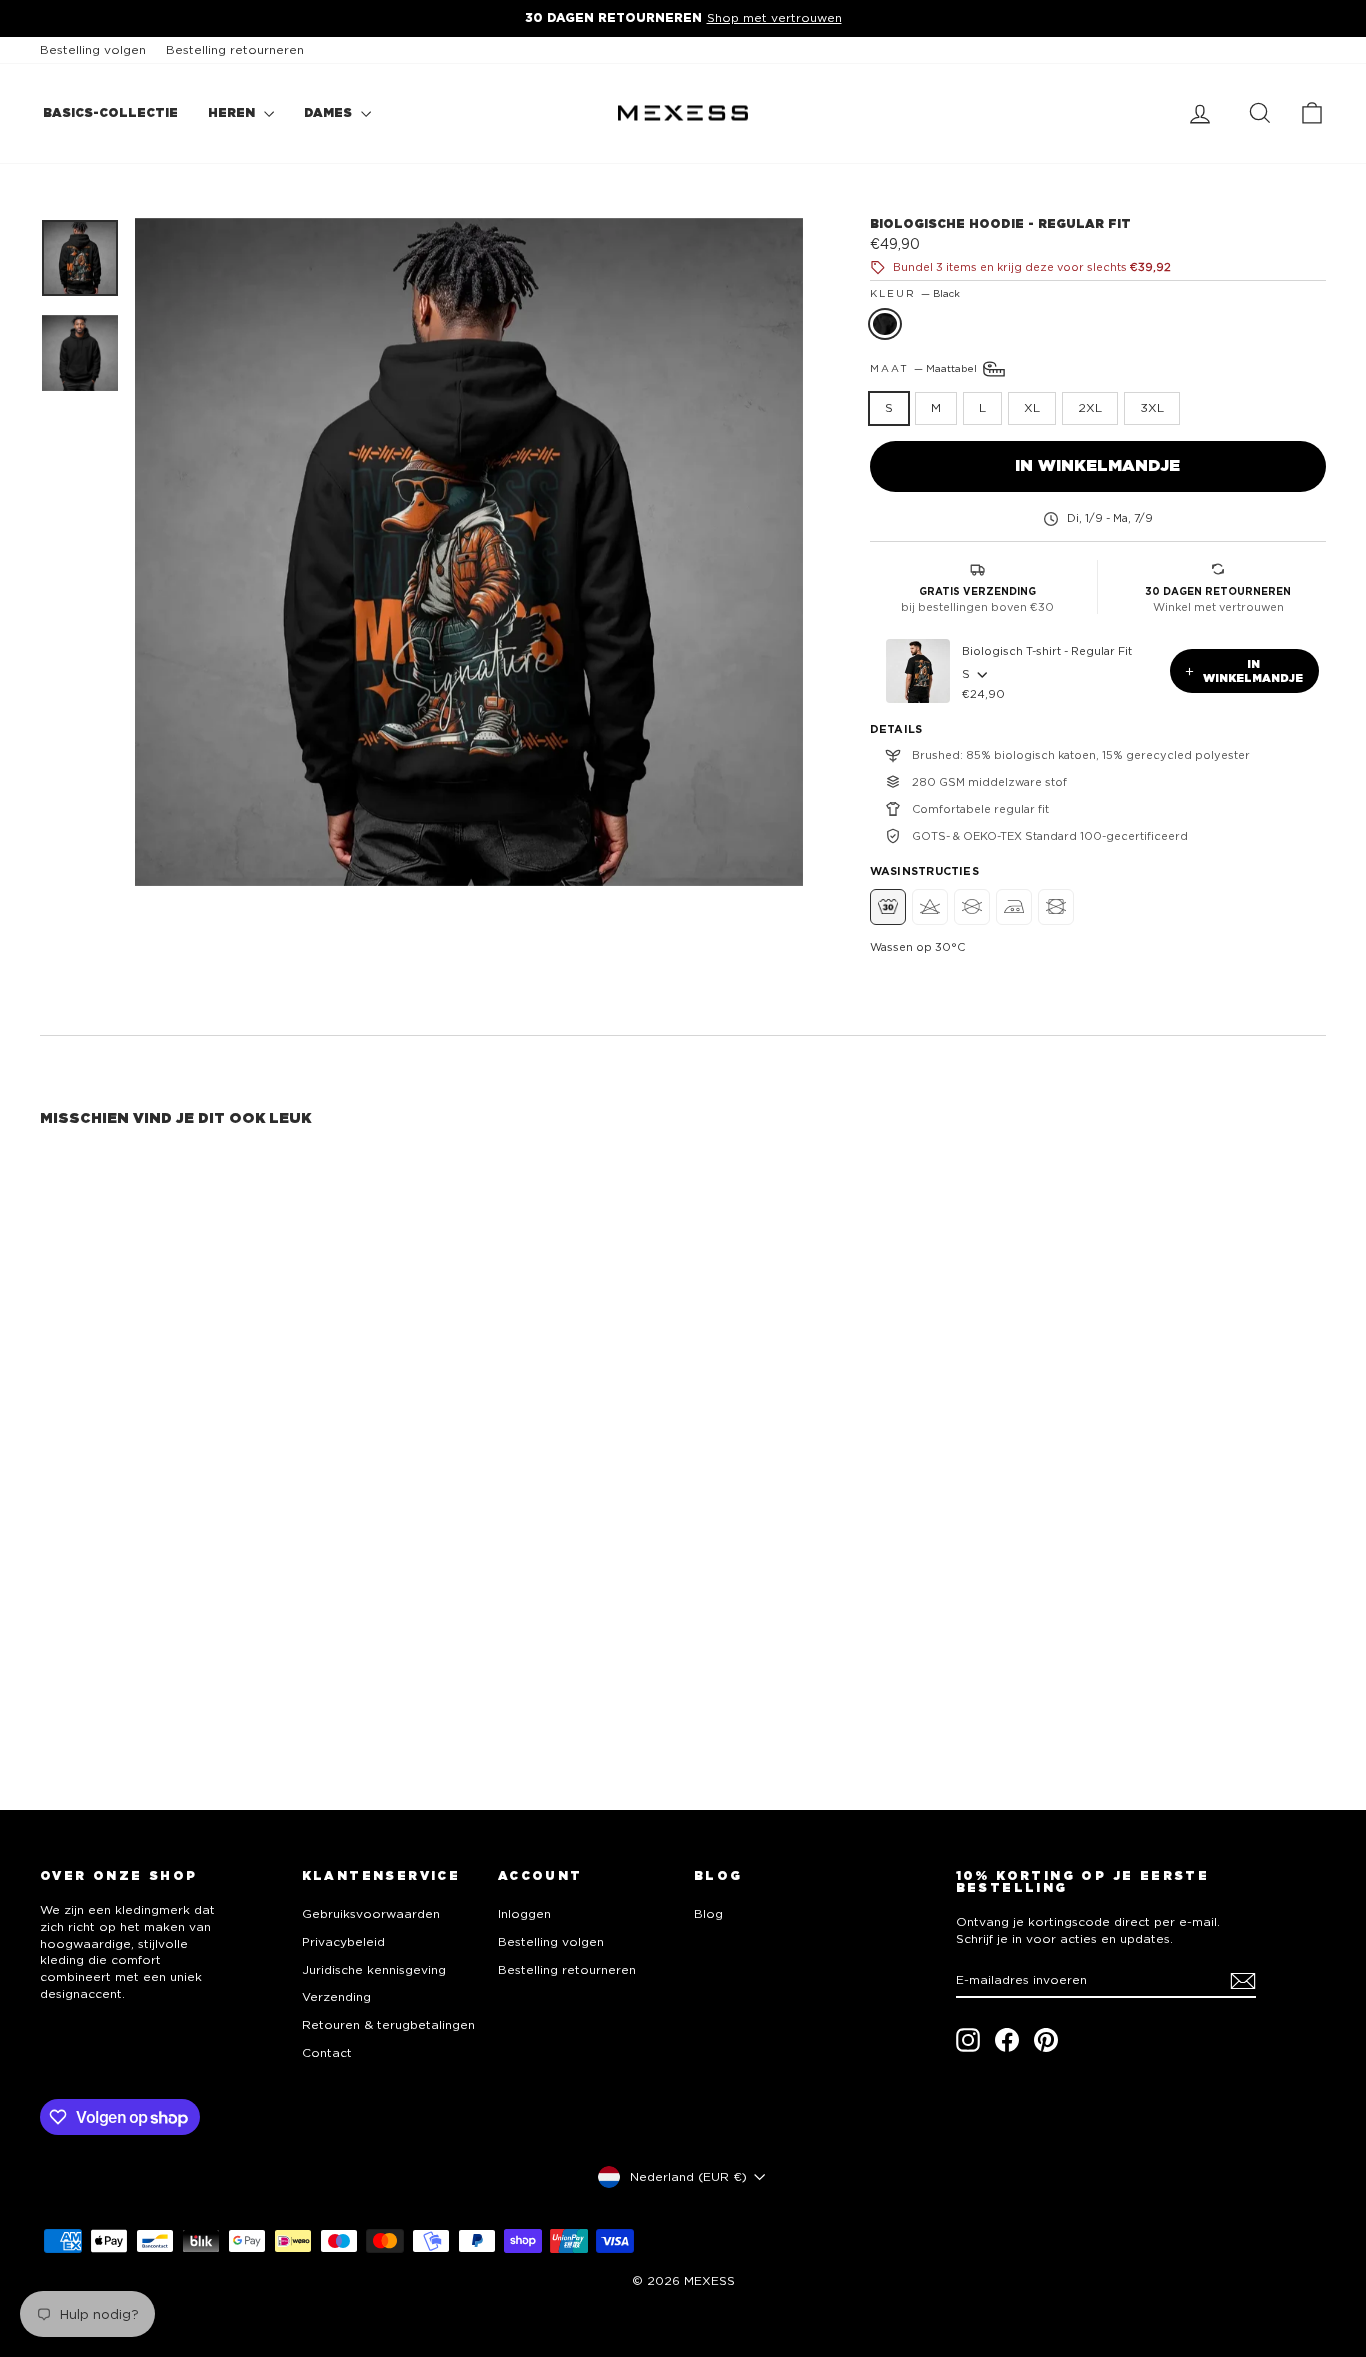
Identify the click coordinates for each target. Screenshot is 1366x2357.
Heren (233, 112)
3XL (1152, 407)
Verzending (336, 1996)
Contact (327, 2052)
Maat (925, 368)
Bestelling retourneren (235, 49)
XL (1032, 407)
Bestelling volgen (93, 49)
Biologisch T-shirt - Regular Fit (1047, 651)
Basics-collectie (110, 112)
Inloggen (524, 1913)
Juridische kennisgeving (374, 1969)
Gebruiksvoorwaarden (371, 1913)
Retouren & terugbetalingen (388, 2024)
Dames (330, 112)
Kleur (915, 293)
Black (885, 324)
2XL (1090, 407)
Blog (708, 1913)
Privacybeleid (343, 1941)
